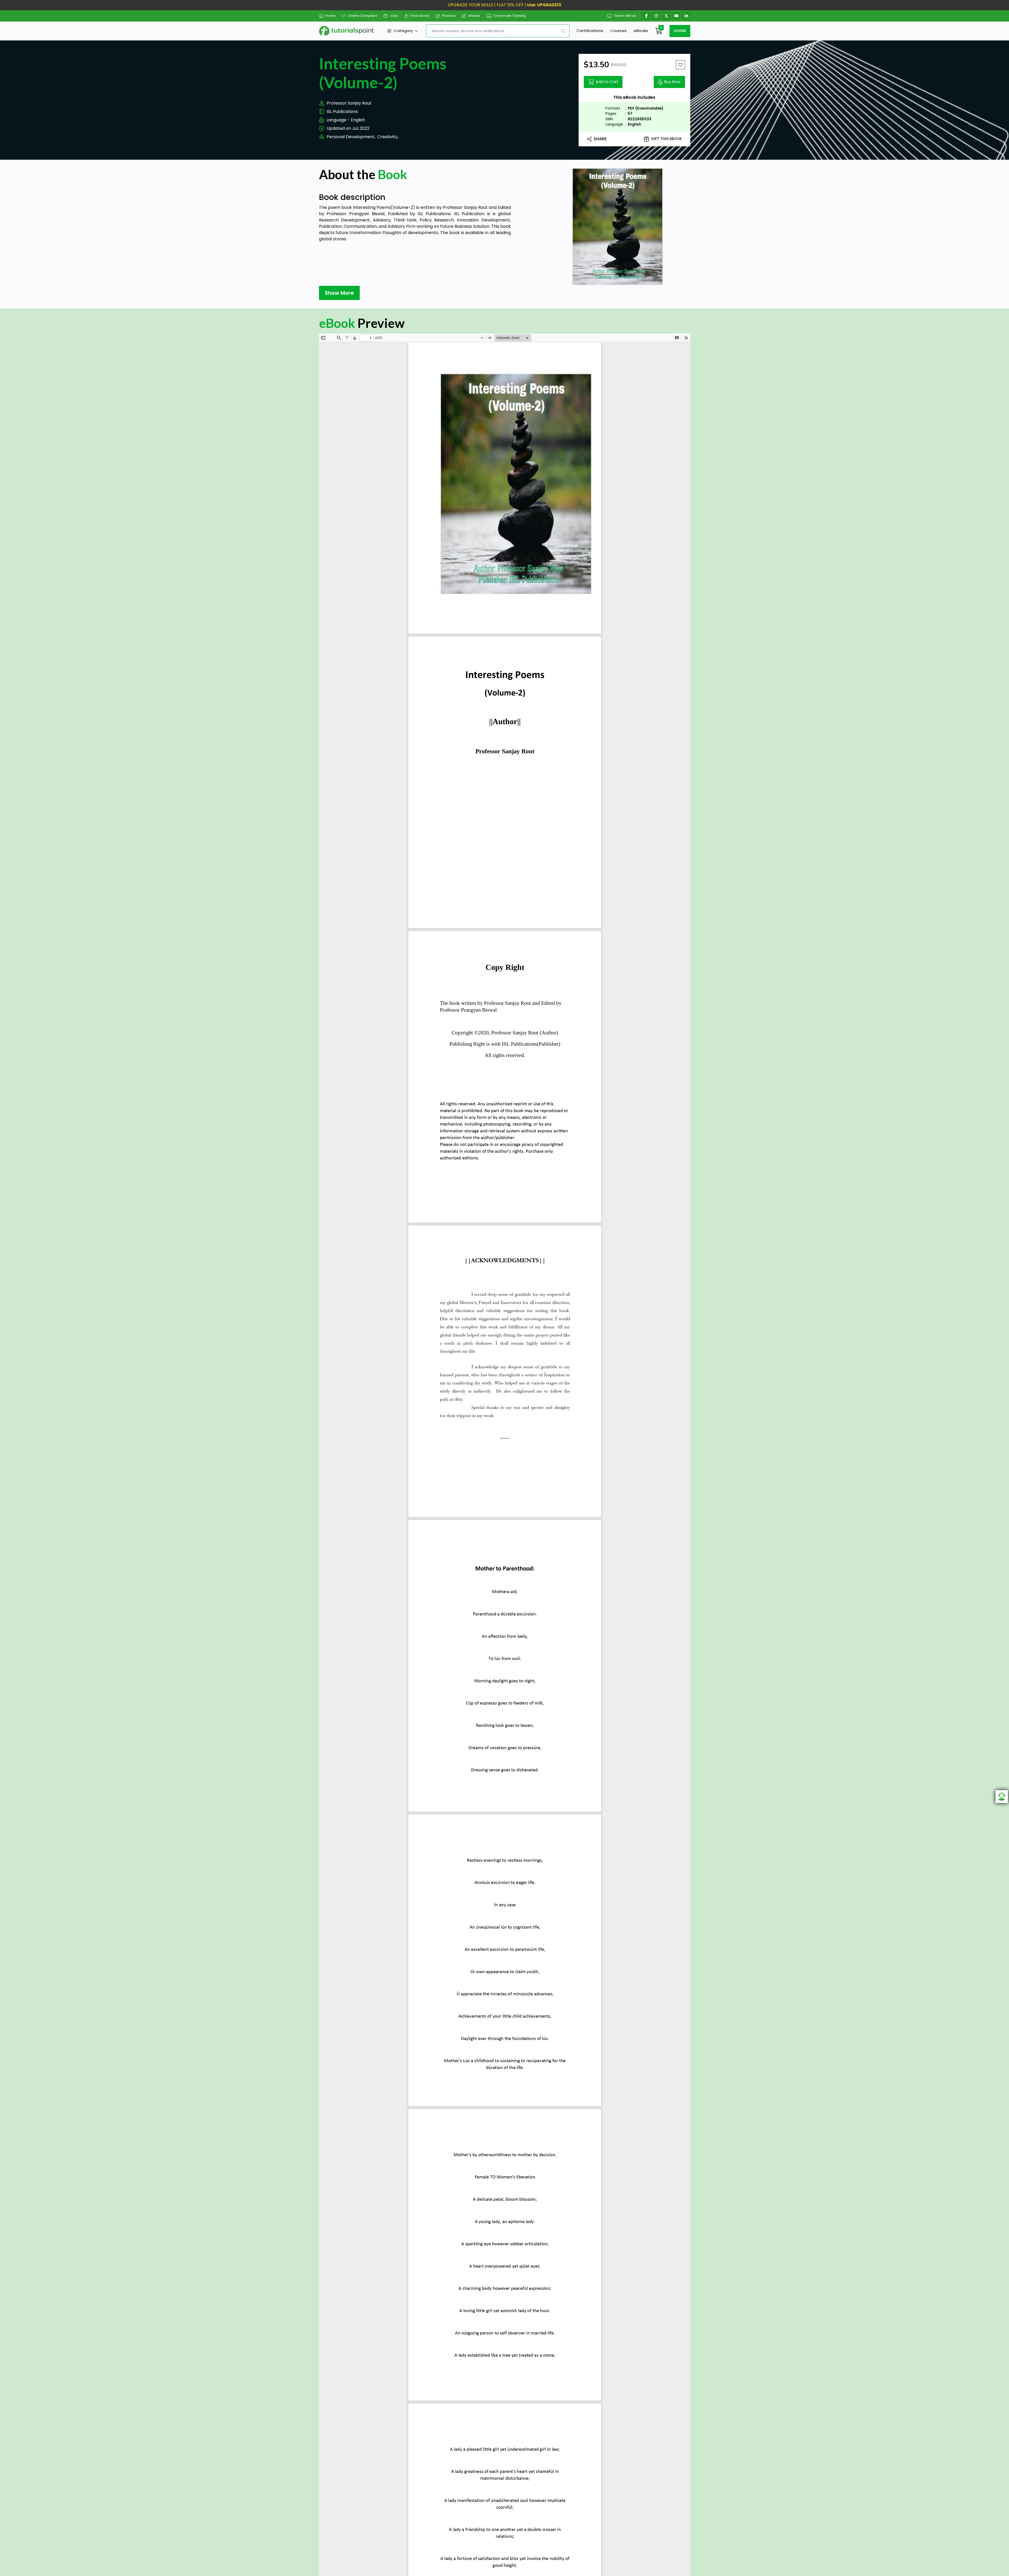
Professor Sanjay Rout (349, 103)
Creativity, (388, 137)
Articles (474, 16)
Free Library (420, 16)
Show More (339, 293)
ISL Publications (342, 112)
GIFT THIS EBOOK (666, 139)
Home (330, 16)
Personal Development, (351, 137)
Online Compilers (363, 16)
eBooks (641, 31)
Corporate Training (510, 16)
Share (600, 139)
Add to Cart (607, 82)
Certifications (590, 31)
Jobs (394, 16)
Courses (619, 31)
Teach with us (625, 16)
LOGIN (680, 31)
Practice (449, 16)
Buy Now (672, 82)
